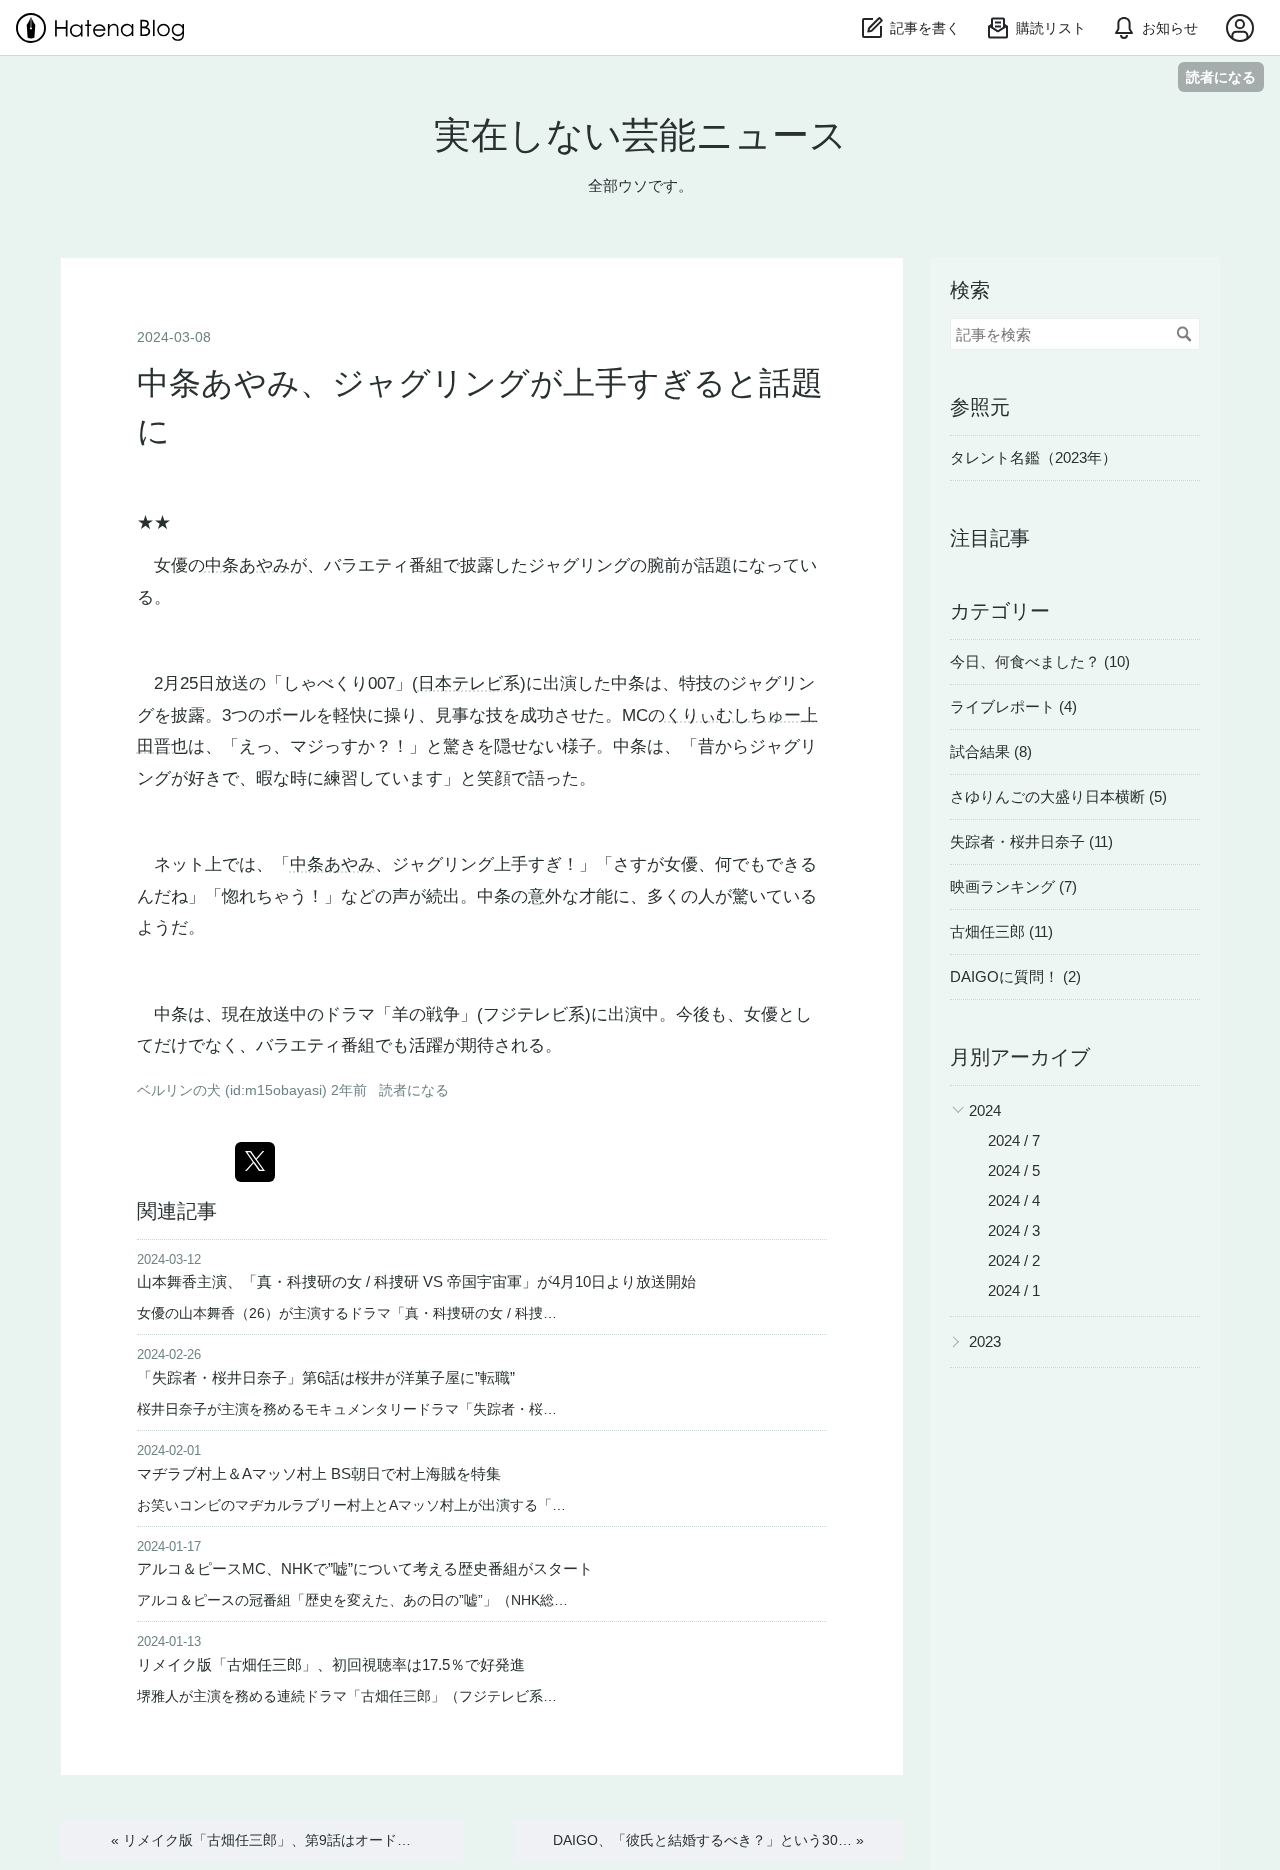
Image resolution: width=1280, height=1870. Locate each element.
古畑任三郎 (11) (1001, 931)
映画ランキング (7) (1013, 886)
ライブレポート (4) (1013, 706)
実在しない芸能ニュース (640, 135)
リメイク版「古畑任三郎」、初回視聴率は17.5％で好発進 (331, 1664)
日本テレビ (460, 683)
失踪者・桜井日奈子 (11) (1031, 841)
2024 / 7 (1014, 1140)
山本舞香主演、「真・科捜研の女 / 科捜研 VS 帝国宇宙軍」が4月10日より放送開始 (416, 1281)
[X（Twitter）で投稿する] (255, 1162)
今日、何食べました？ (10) (1040, 661)
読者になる (1221, 76)
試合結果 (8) (991, 751)
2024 (985, 1110)
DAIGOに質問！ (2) (1015, 976)
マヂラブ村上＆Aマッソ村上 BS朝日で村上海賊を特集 (319, 1473)
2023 (985, 1341)
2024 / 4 (1014, 1200)
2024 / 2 (1014, 1260)
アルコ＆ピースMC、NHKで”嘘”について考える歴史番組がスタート (365, 1568)
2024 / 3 (1014, 1230)
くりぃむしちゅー (733, 715)
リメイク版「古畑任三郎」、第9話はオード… (261, 1840)
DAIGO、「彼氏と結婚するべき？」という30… (708, 1840)
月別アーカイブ (1020, 1057)
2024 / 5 (1014, 1170)
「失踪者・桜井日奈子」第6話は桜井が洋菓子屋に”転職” (326, 1377)
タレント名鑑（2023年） (1033, 457)
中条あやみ (247, 565)
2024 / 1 (1014, 1290)
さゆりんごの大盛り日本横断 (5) (1058, 796)
